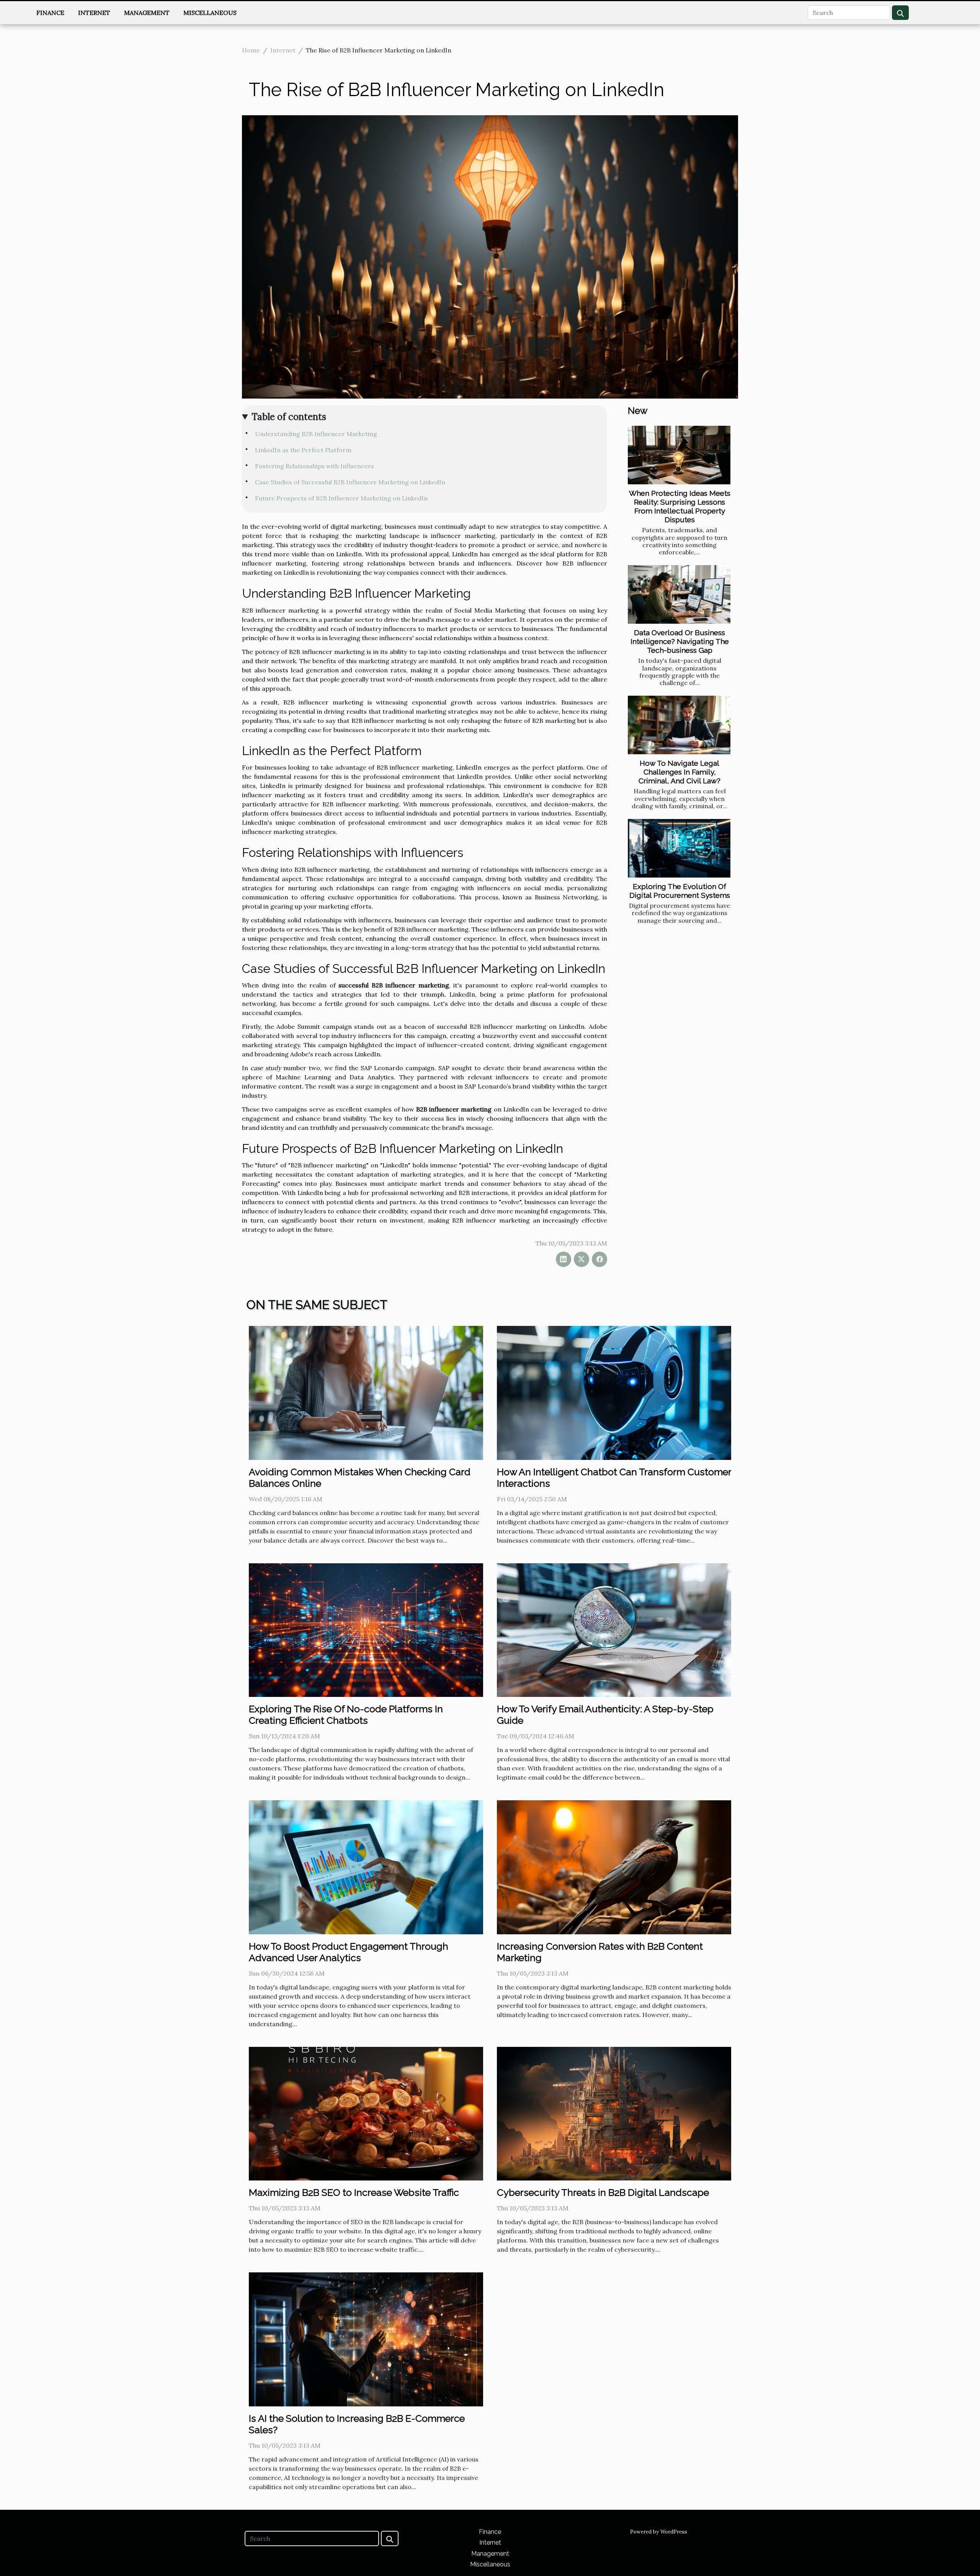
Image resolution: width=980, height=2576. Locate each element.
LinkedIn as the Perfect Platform (303, 450)
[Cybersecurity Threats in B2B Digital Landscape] (614, 2113)
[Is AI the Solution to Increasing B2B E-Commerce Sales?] (366, 2339)
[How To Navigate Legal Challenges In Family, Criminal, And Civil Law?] (679, 725)
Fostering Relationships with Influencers (314, 466)
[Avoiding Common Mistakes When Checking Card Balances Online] (366, 1392)
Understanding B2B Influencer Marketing (316, 434)
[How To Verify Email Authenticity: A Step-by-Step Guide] (614, 1630)
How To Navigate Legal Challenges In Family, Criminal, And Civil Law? (679, 772)
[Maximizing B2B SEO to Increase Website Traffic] (366, 2113)
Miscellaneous (210, 13)
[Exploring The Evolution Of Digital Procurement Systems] (679, 848)
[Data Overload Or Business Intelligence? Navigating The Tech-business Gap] (679, 594)
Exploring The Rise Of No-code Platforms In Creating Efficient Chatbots (346, 1715)
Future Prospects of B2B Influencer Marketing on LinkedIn (341, 498)
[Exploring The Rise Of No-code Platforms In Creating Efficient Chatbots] (366, 1630)
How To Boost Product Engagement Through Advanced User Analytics (349, 1952)
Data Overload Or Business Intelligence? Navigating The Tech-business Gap (680, 641)
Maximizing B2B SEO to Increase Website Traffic (354, 2192)
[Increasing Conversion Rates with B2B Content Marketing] (614, 1867)
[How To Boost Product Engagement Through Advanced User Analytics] (366, 1867)
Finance (50, 13)
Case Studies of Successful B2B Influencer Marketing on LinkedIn (350, 482)
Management (147, 13)
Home (251, 50)
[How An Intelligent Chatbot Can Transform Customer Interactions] (614, 1392)
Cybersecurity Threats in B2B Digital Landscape (603, 2192)
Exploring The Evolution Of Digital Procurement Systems (680, 891)
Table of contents (289, 417)
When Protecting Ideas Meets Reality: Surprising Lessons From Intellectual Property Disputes (680, 506)
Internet (94, 13)
